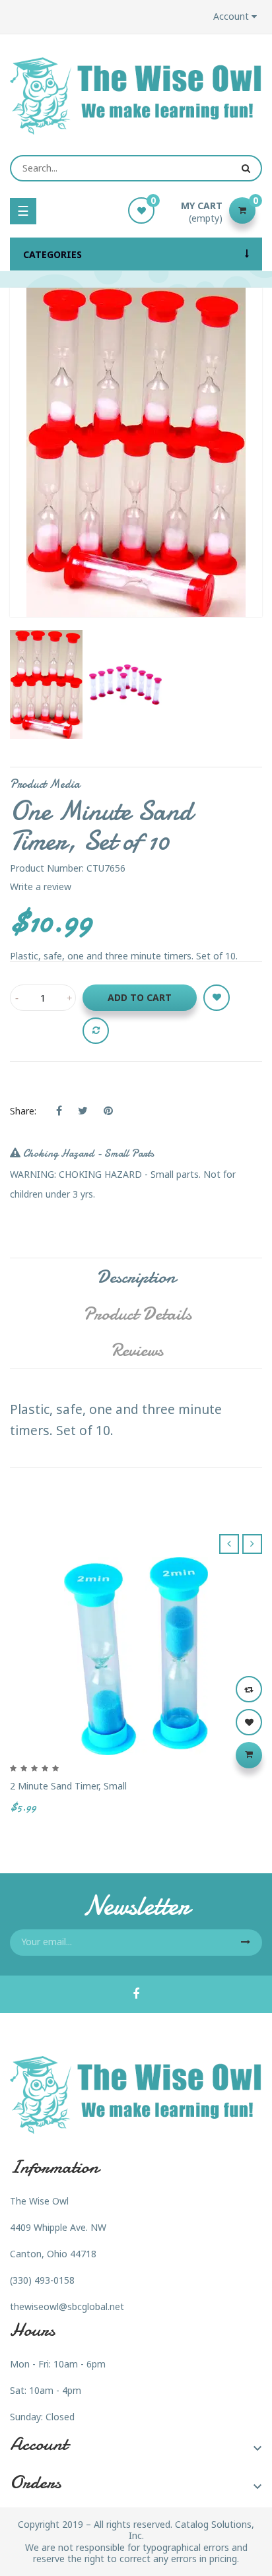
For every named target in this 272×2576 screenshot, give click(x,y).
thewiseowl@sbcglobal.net (67, 2306)
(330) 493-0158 (42, 2280)
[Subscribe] (246, 1943)
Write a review (41, 886)
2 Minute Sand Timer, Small (68, 1786)
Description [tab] (136, 1277)
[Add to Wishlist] (217, 998)
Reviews (137, 1350)
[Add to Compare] (96, 1031)
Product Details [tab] (137, 1314)
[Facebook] (136, 1995)
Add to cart (140, 997)
